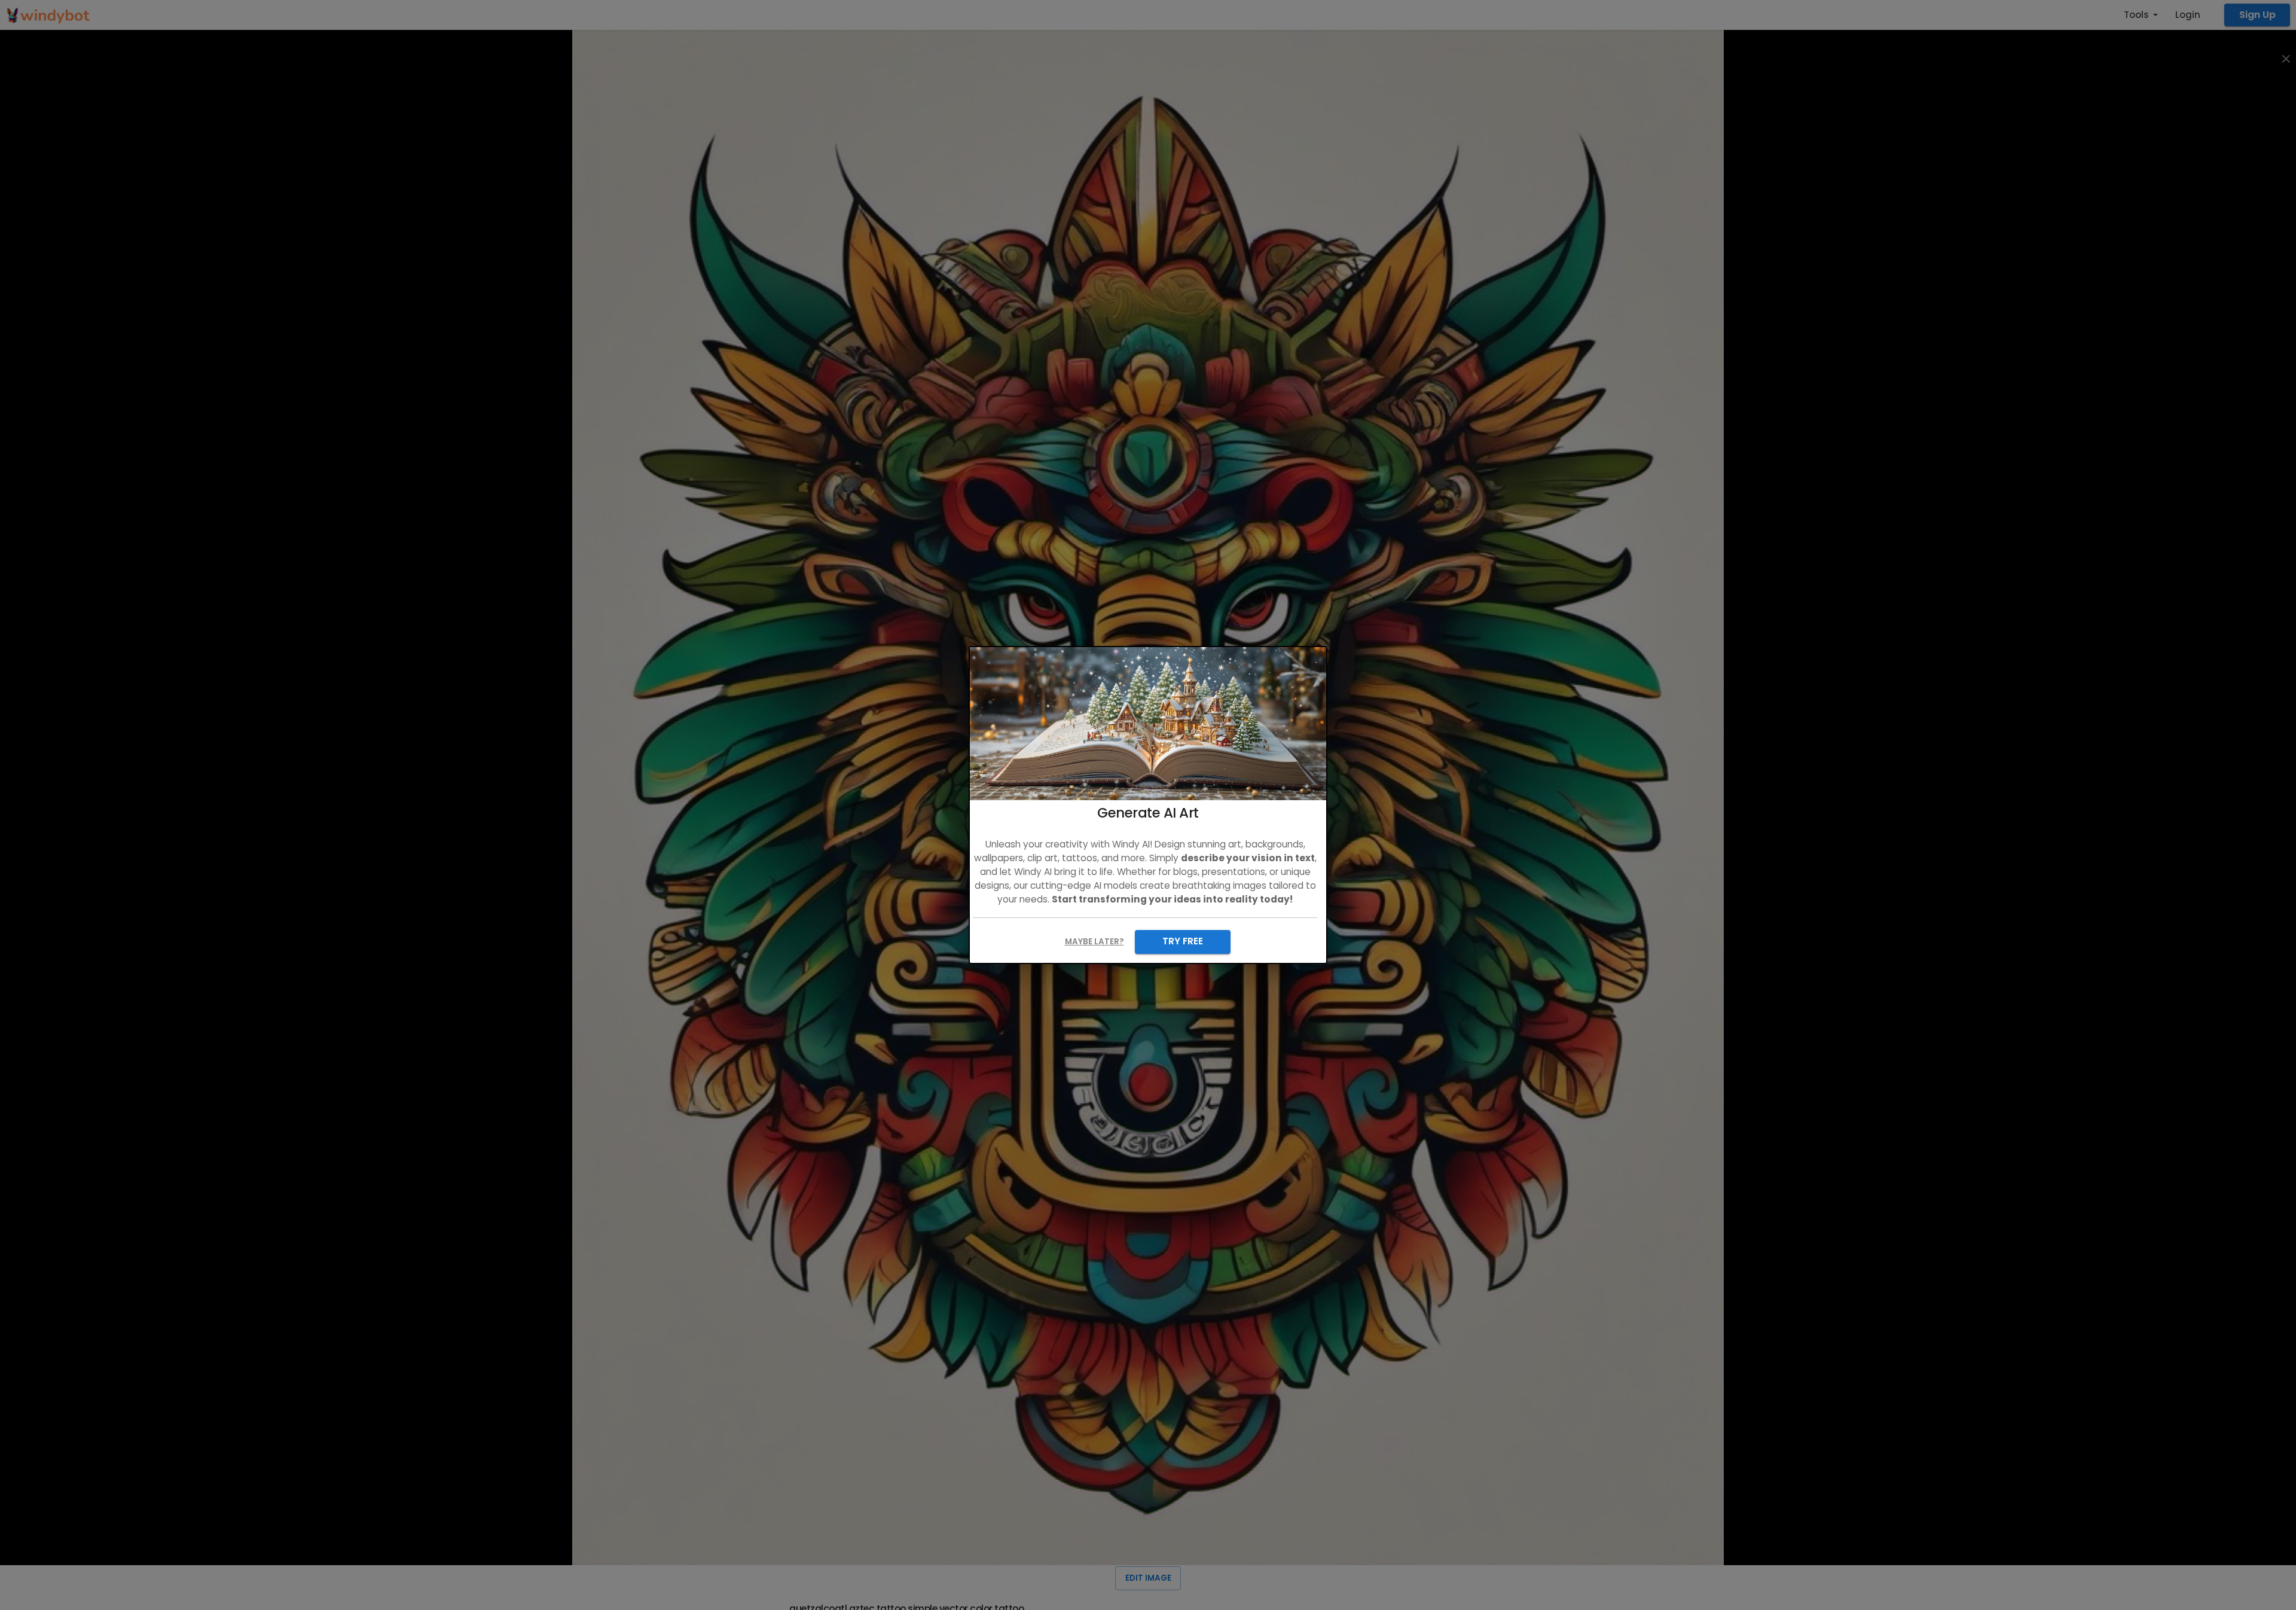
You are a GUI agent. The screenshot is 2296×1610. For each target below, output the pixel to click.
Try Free (1183, 941)
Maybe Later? (1094, 942)
